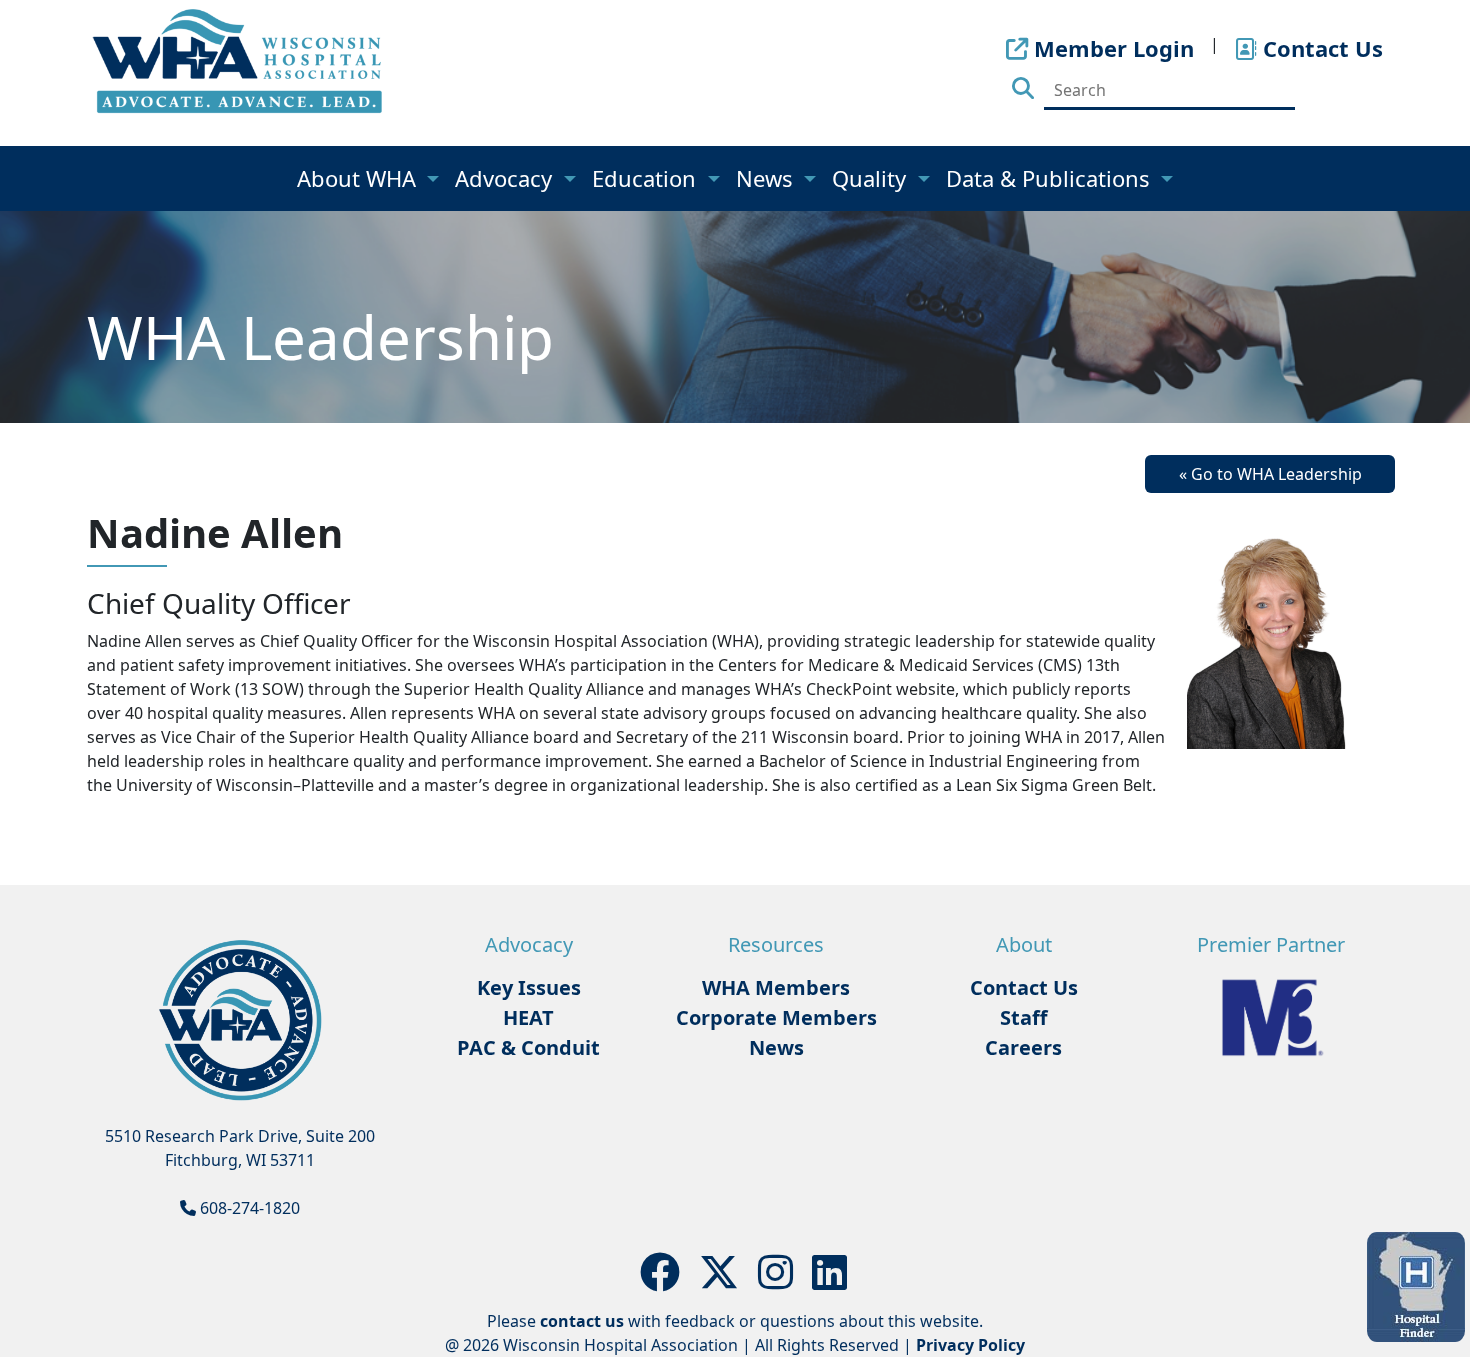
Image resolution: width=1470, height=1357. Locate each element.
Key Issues (529, 987)
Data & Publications (1051, 178)
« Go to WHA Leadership (1270, 474)
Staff (1023, 1017)
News (767, 178)
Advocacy (506, 178)
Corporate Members (776, 1017)
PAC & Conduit (528, 1047)
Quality (872, 178)
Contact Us (1024, 987)
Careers (1023, 1047)
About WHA (359, 178)
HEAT (528, 1017)
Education (647, 178)
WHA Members (776, 987)
